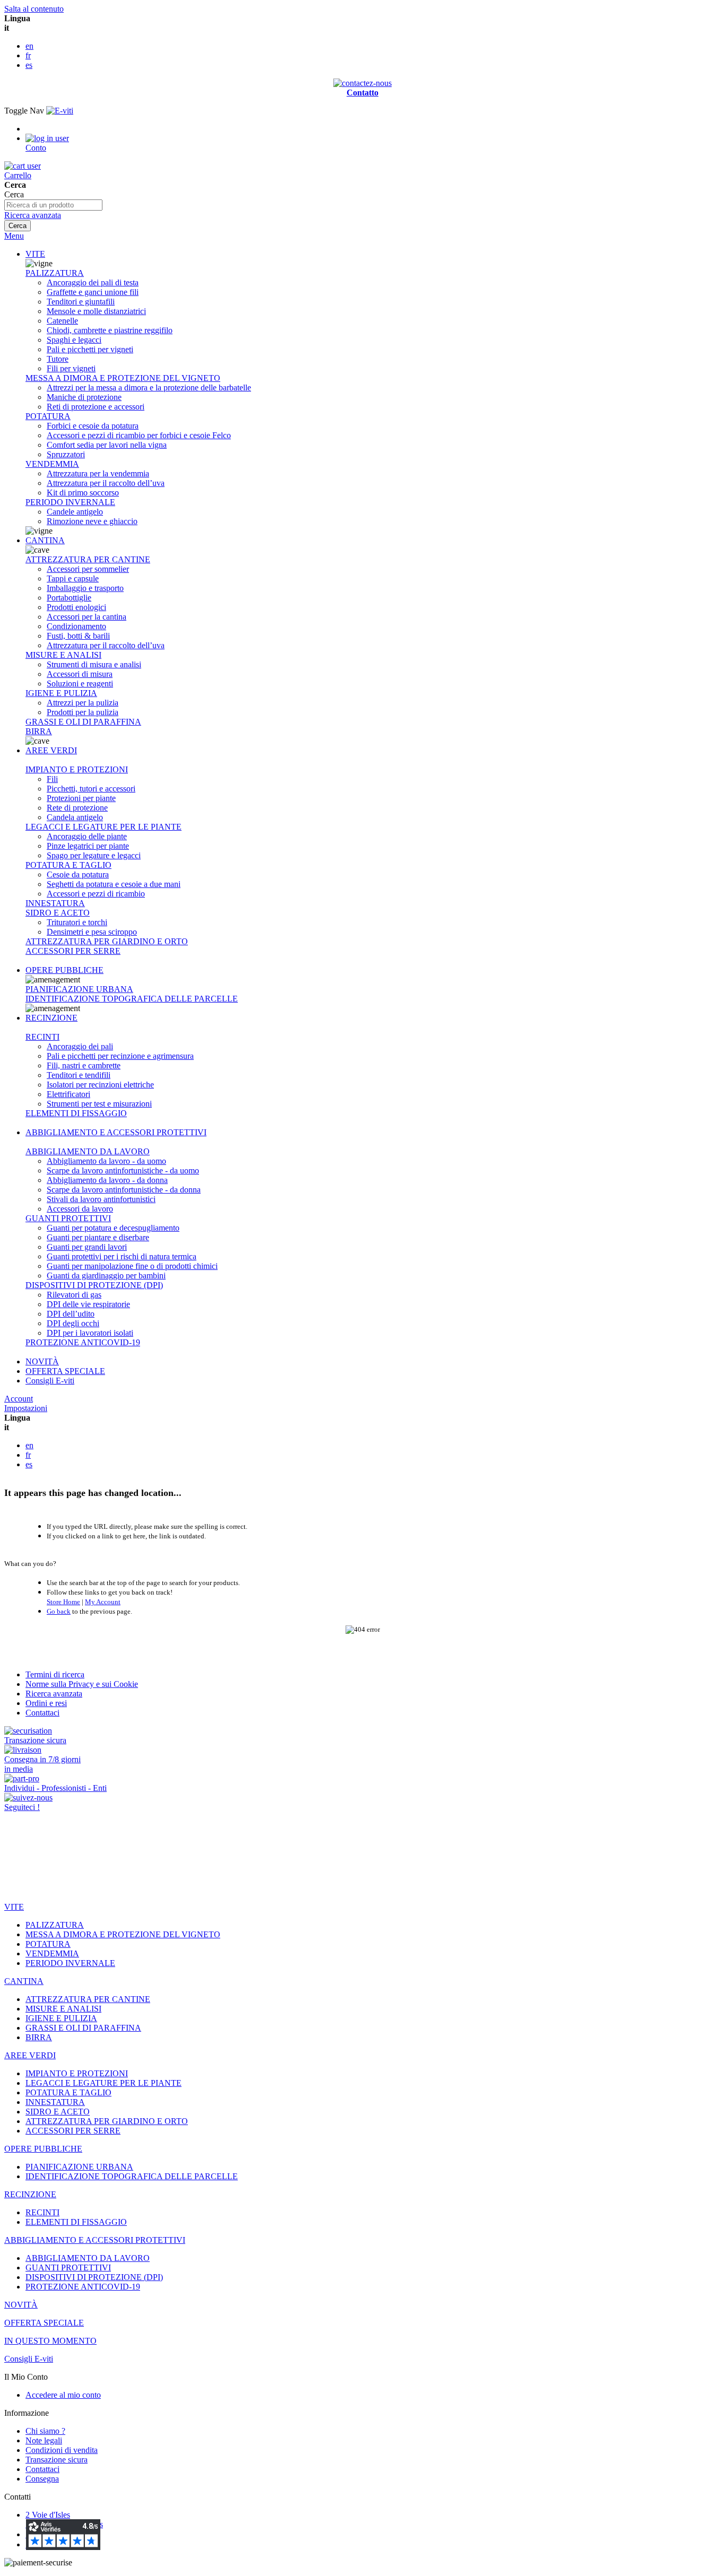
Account (19, 1399)
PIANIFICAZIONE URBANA (79, 989)
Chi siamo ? (45, 2431)
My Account (103, 1602)
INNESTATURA (55, 903)
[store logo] (60, 111)
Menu (14, 236)
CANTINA (45, 540)
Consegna (42, 2479)
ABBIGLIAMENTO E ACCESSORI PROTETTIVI (116, 1132)
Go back (59, 1611)
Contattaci (42, 1713)
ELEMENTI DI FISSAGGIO (76, 1113)
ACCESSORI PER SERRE (73, 951)
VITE (35, 254)
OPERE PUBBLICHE (64, 970)
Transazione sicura (57, 2460)
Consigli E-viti (50, 1381)
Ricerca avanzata (33, 215)
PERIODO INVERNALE (70, 502)
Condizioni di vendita (62, 2450)
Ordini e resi (46, 1703)
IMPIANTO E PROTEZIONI (77, 769)
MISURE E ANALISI (63, 655)
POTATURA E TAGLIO (68, 865)
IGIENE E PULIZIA (61, 693)
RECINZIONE (51, 1018)
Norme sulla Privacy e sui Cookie (82, 1684)
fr (28, 55)
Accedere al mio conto (63, 2395)
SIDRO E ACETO (58, 913)
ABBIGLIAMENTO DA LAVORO (88, 1151)
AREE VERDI (51, 750)
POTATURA (48, 416)
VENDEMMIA (52, 464)
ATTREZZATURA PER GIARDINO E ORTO (107, 941)
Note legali (44, 2440)
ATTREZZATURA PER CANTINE (88, 559)
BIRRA (39, 731)
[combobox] (53, 205)
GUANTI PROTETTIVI (68, 1218)
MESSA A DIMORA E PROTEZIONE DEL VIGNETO (123, 378)
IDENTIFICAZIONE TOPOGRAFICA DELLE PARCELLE (132, 999)
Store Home (63, 1602)
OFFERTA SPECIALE (65, 1371)
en (29, 46)
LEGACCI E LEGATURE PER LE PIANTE (103, 827)
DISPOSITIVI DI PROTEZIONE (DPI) (94, 1285)
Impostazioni (26, 1408)
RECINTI (42, 1037)
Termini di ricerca (55, 1674)
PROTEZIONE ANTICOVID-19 (83, 1342)
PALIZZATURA (55, 273)
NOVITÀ (42, 1361)
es (29, 65)
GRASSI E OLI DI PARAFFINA (83, 722)
